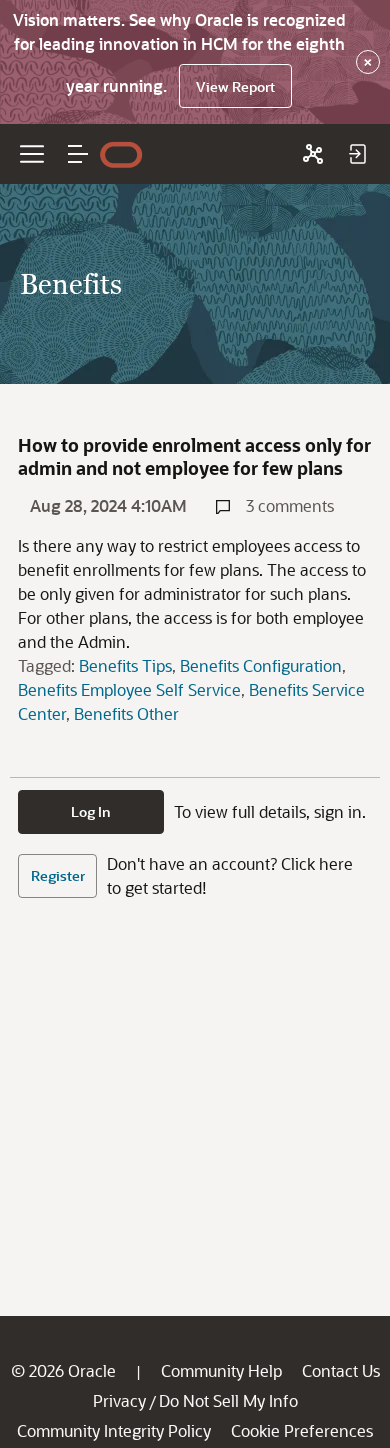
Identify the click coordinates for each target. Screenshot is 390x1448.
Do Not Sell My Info (228, 1400)
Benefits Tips (125, 665)
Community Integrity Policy (114, 1430)
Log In (91, 811)
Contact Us (341, 1370)
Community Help (221, 1370)
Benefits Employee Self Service (129, 689)
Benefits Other (126, 713)
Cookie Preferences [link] (302, 1430)
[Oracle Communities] (313, 154)
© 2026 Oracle (63, 1370)
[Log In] (357, 154)
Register (58, 875)
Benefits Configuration (261, 665)
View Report (235, 86)
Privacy (119, 1400)
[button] (78, 154)
